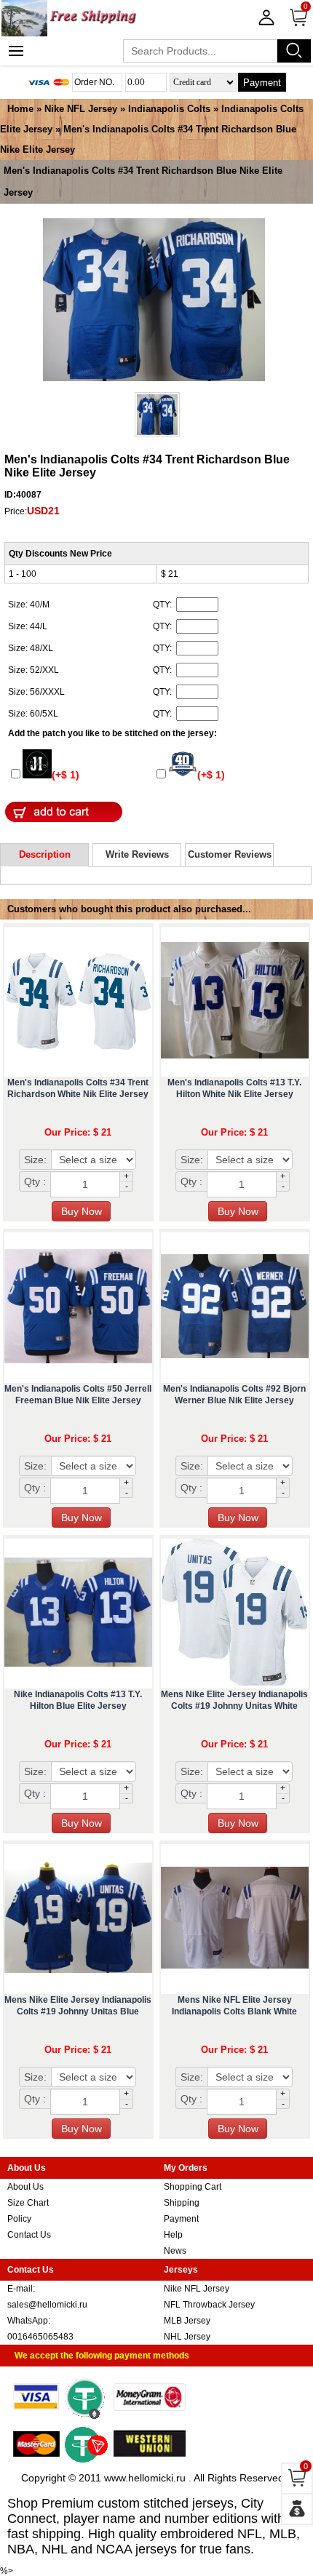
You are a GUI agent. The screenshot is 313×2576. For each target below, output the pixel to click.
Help (173, 2235)
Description (45, 854)
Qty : (35, 1181)
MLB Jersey (187, 2321)
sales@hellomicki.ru (47, 2305)
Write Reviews (137, 854)
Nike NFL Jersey (81, 109)
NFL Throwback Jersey (209, 2305)
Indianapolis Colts (169, 109)
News (175, 2251)
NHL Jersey (187, 2337)
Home (20, 109)
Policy (19, 2219)
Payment (262, 83)
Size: (35, 1160)
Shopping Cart (193, 2187)
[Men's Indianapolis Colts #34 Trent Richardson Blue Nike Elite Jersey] (154, 301)
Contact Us (29, 2235)
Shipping (182, 2203)
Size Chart (28, 2203)
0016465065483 (40, 2337)
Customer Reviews (230, 854)
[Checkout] (297, 2509)
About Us (25, 2187)
